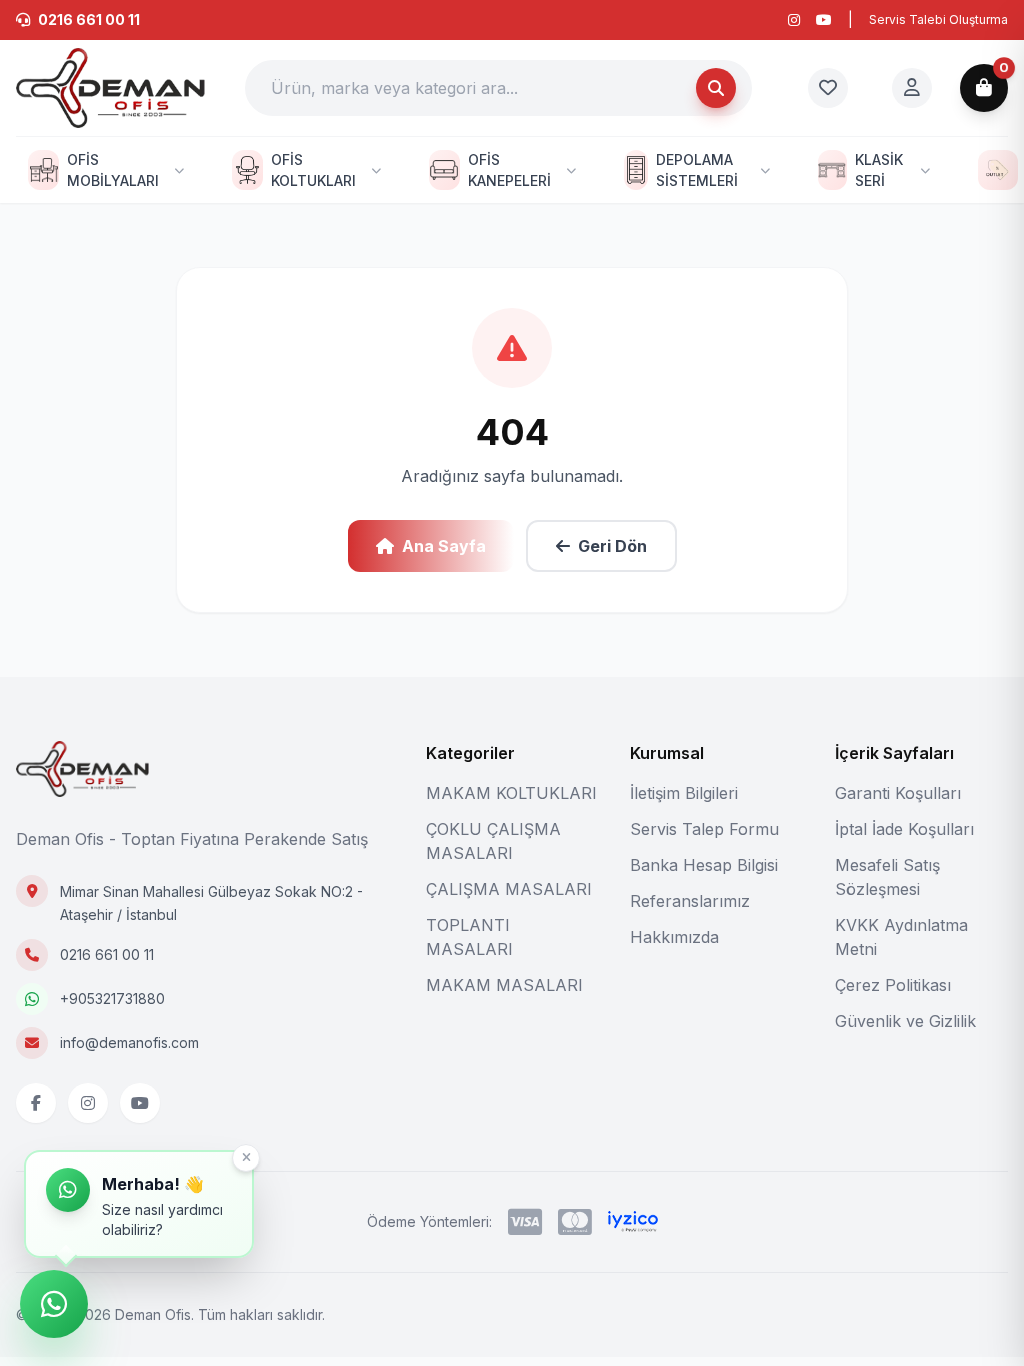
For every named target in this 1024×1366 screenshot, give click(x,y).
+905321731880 (112, 998)
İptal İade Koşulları (904, 829)
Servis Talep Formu (704, 829)
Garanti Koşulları (898, 793)
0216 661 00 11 (107, 954)
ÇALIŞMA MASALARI (509, 889)
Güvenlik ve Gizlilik (905, 1021)
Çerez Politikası (893, 985)
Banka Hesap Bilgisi (704, 865)
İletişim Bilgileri (684, 793)
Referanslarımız (690, 901)
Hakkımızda (674, 937)
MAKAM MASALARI (504, 985)
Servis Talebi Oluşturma (938, 19)
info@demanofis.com (129, 1042)
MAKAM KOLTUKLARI (511, 793)
